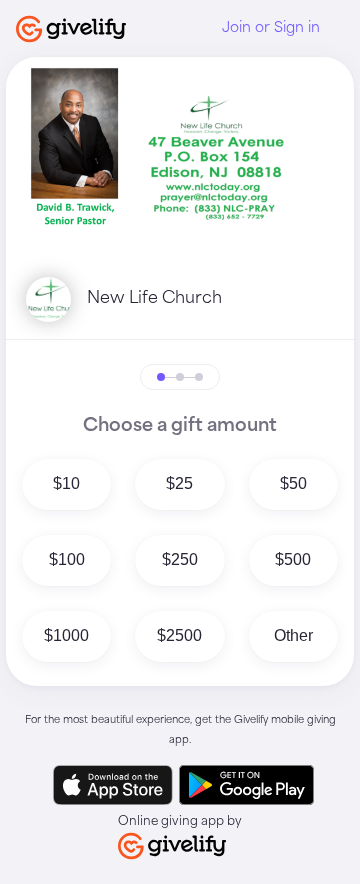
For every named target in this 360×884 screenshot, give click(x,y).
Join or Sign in (271, 28)
